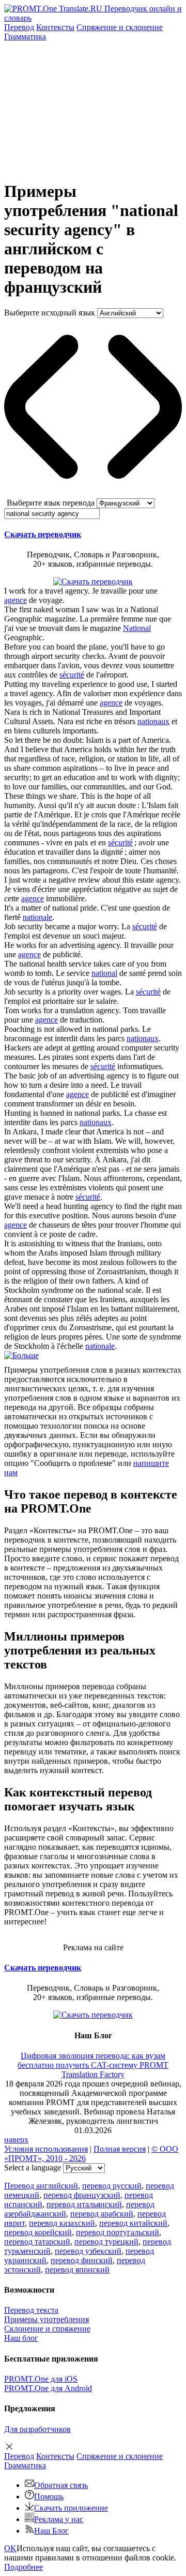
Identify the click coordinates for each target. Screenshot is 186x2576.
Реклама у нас (59, 2519)
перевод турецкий (106, 2242)
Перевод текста (31, 2310)
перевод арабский (102, 2214)
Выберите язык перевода (51, 503)
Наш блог (21, 2338)
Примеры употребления (47, 2319)
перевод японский (77, 2270)
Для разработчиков (37, 2429)
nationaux (153, 721)
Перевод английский (41, 2186)
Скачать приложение (71, 2508)
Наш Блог (51, 2531)
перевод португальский (118, 2232)
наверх (16, 2140)
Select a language (33, 2168)
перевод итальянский (84, 2204)
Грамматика (25, 37)
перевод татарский (37, 2242)
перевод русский (112, 2186)
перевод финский (82, 2260)
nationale (37, 917)
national (104, 973)
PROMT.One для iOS (41, 2379)
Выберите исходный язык (50, 313)
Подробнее (24, 2567)
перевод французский (82, 2195)
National (137, 628)
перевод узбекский (88, 2251)
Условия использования (46, 2149)
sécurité (72, 675)
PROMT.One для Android (48, 2388)
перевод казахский (62, 2223)
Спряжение (120, 27)
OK (10, 2548)
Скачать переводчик (43, 534)
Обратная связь (61, 2485)
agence (16, 600)
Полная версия (120, 2149)
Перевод (19, 27)
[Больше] (21, 1355)
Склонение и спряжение (47, 2329)
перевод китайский (133, 2223)
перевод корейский (38, 2232)
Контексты (55, 27)
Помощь (49, 2496)
